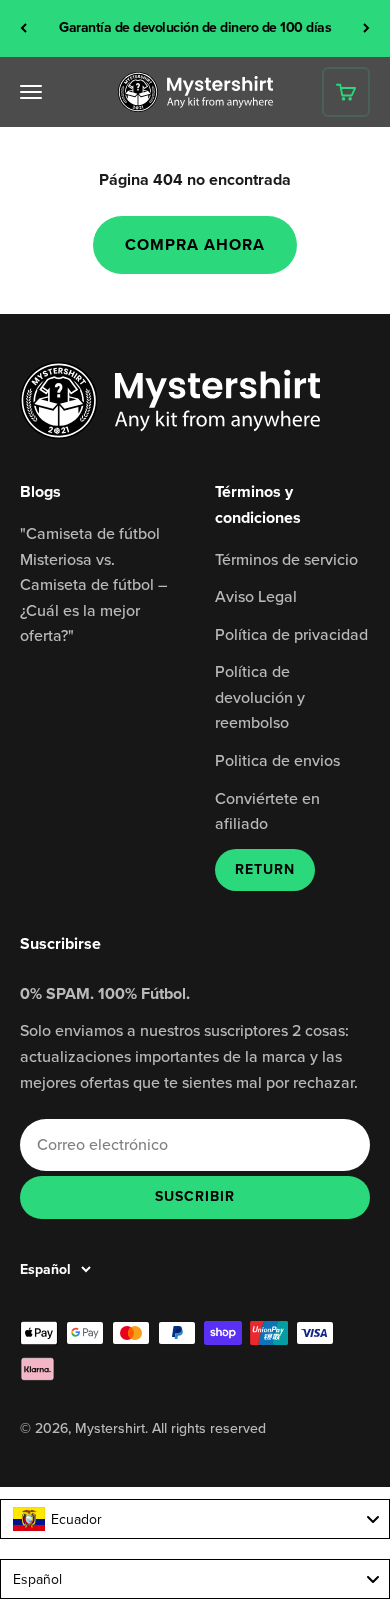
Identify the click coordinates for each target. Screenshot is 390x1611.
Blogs (40, 491)
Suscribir (194, 1196)
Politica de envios (277, 760)
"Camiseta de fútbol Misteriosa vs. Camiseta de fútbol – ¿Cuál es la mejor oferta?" (93, 584)
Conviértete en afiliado (267, 811)
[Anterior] (23, 28)
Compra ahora (195, 244)
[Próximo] (366, 28)
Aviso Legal (256, 596)
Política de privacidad (291, 634)
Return (265, 869)
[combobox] (195, 1519)
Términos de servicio (286, 559)
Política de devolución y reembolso (260, 696)
